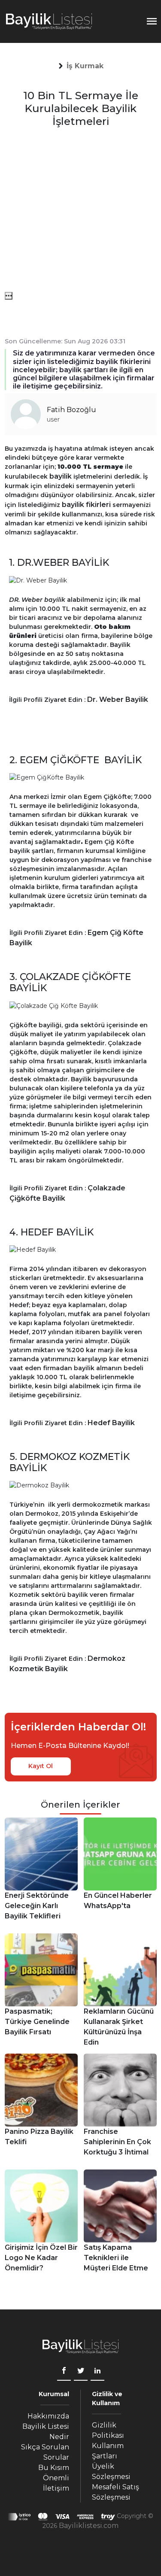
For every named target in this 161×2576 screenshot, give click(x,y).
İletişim (56, 2488)
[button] (85, 66)
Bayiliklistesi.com (89, 2526)
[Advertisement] (80, 211)
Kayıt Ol (41, 1766)
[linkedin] (97, 2372)
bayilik (61, 476)
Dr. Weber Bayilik (118, 699)
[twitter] (81, 2372)
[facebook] (64, 2372)
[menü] (9, 296)
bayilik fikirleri (86, 505)
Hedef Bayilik (111, 1423)
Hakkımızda (48, 2416)
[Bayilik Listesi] (49, 21)
